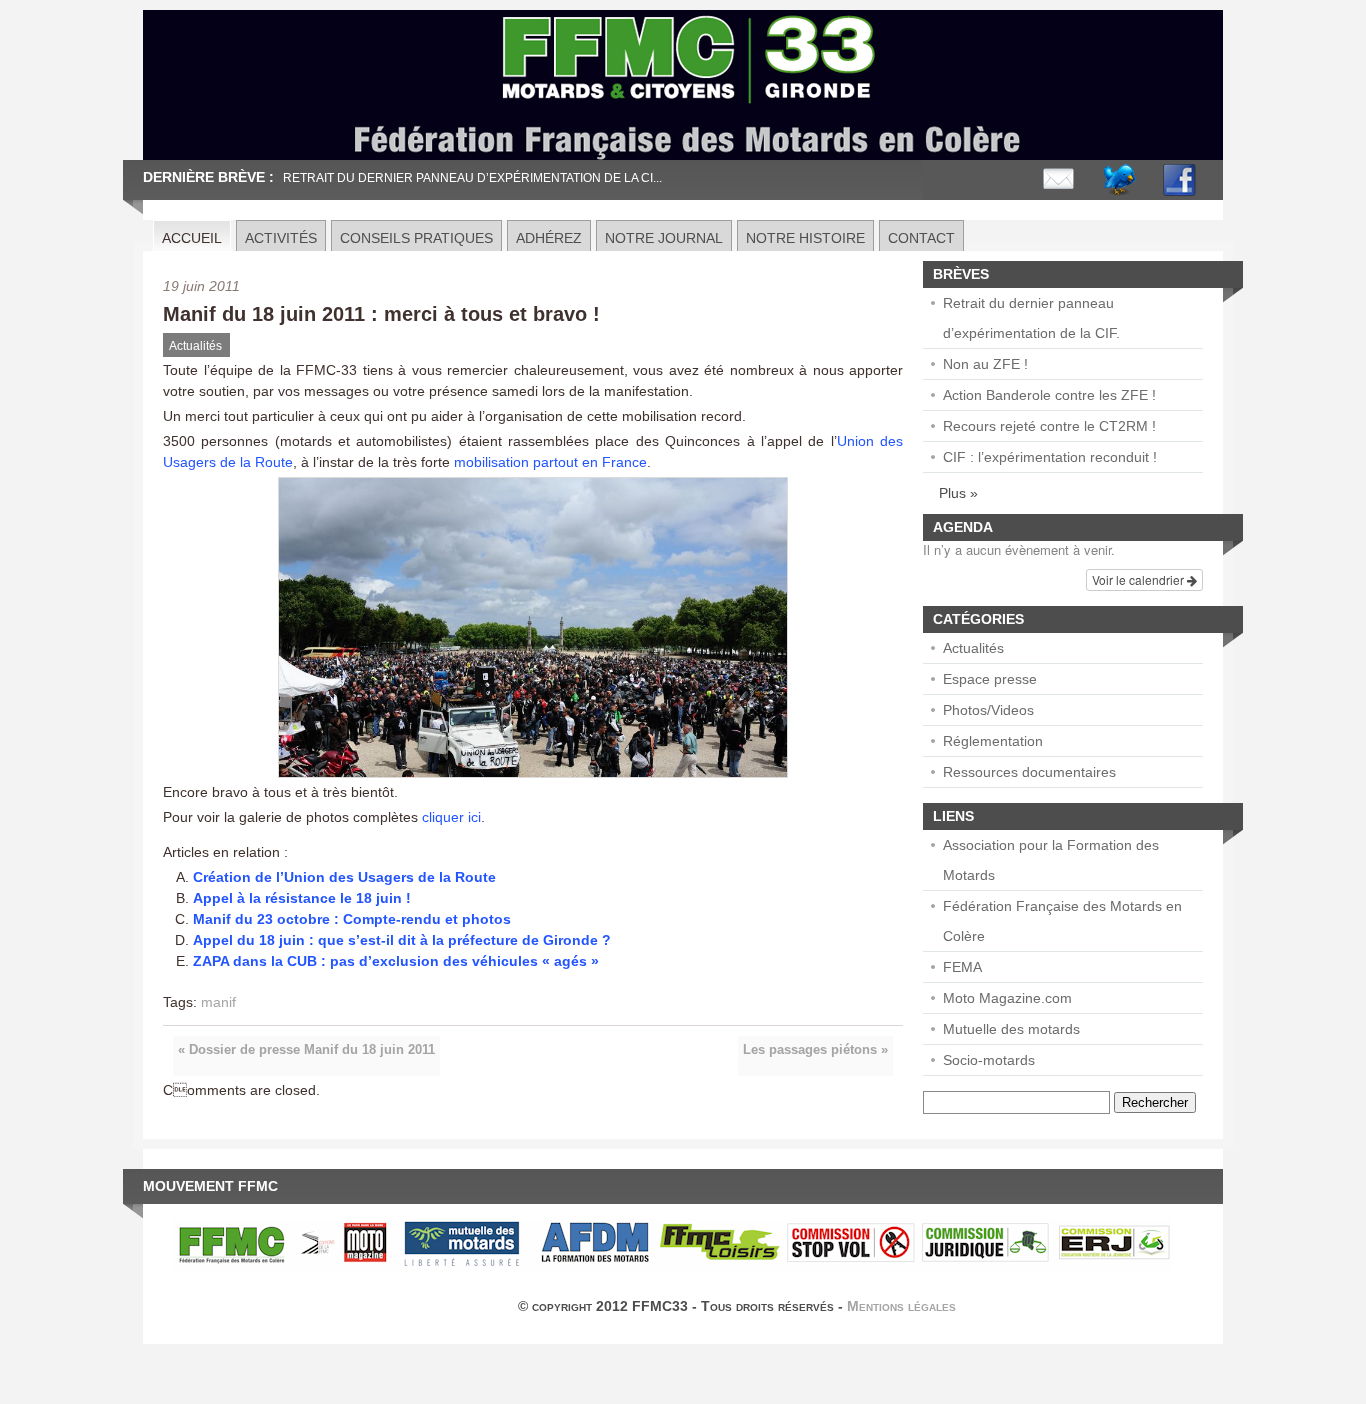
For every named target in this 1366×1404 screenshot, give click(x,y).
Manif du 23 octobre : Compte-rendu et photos (352, 919)
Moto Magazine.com (1007, 998)
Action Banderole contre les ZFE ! (1049, 395)
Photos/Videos (988, 710)
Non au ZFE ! (985, 364)
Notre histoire (805, 238)
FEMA (962, 967)
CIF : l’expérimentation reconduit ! (1050, 457)
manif (218, 1002)
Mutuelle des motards (1011, 1029)
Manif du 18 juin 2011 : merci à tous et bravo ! (381, 314)
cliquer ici (451, 817)
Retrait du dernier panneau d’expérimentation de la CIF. (1031, 318)
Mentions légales (901, 1306)
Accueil (192, 238)
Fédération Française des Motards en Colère (1062, 921)
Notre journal (664, 238)
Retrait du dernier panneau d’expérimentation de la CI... (472, 178)
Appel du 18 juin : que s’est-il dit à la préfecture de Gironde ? (402, 940)
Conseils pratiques (416, 238)
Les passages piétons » (815, 1050)
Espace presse (990, 679)
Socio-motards (989, 1060)
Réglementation (993, 741)
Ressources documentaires (1029, 772)
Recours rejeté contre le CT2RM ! (1049, 426)
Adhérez (549, 238)
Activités (281, 238)
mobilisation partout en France (550, 462)
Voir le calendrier (1139, 579)
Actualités (195, 346)
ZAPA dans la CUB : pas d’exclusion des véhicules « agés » (396, 961)
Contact (921, 238)
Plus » (958, 493)
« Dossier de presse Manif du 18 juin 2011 (306, 1050)
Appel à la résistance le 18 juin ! (302, 898)
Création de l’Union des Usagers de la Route (344, 877)
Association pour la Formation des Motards (1051, 860)
